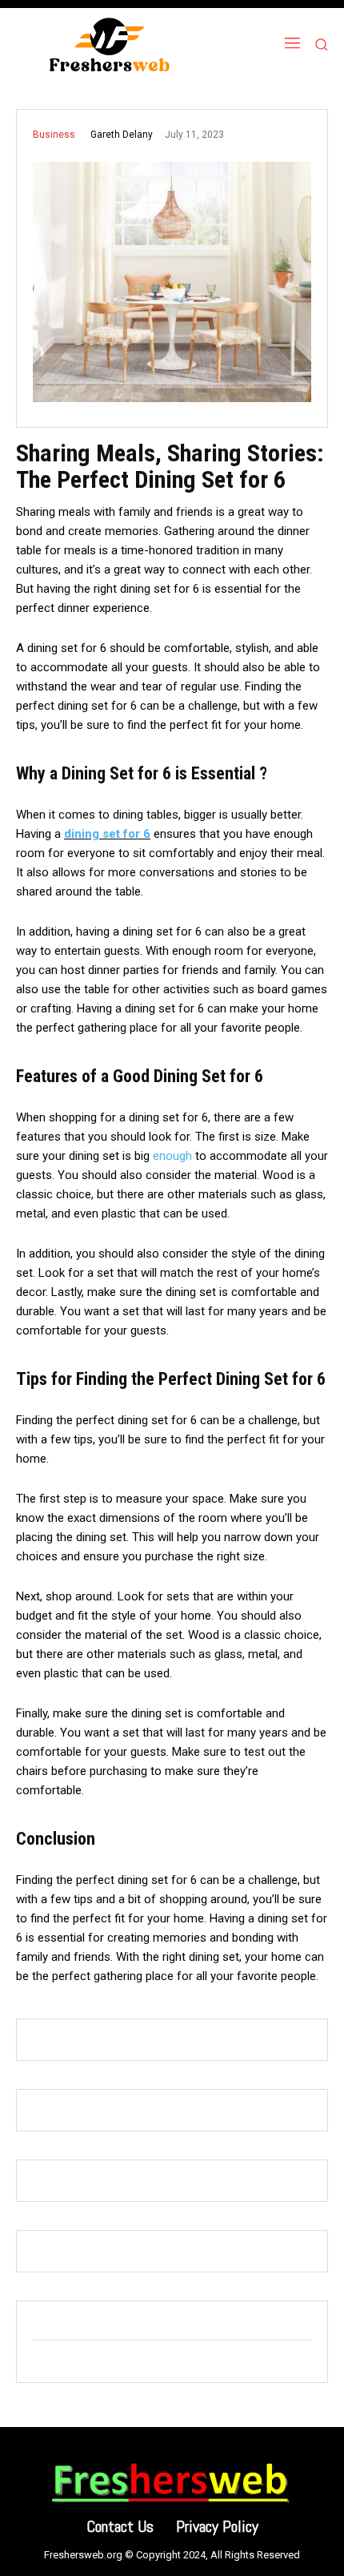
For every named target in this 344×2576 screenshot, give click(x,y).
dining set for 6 (107, 834)
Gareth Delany (122, 135)
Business (54, 135)
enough (172, 1156)
